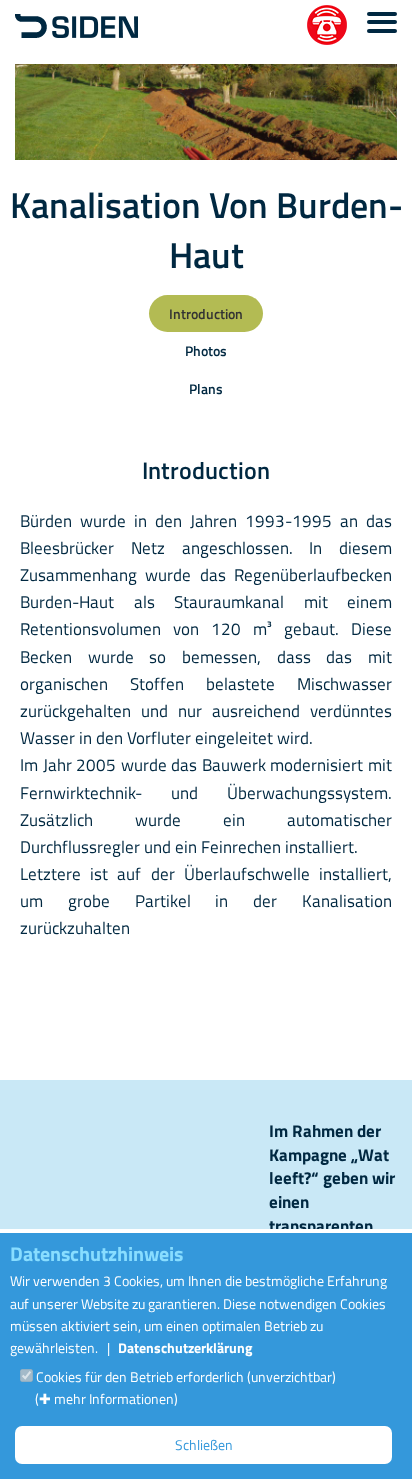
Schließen (204, 1444)
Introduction (206, 313)
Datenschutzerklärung (185, 1347)
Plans (206, 388)
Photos (206, 350)
